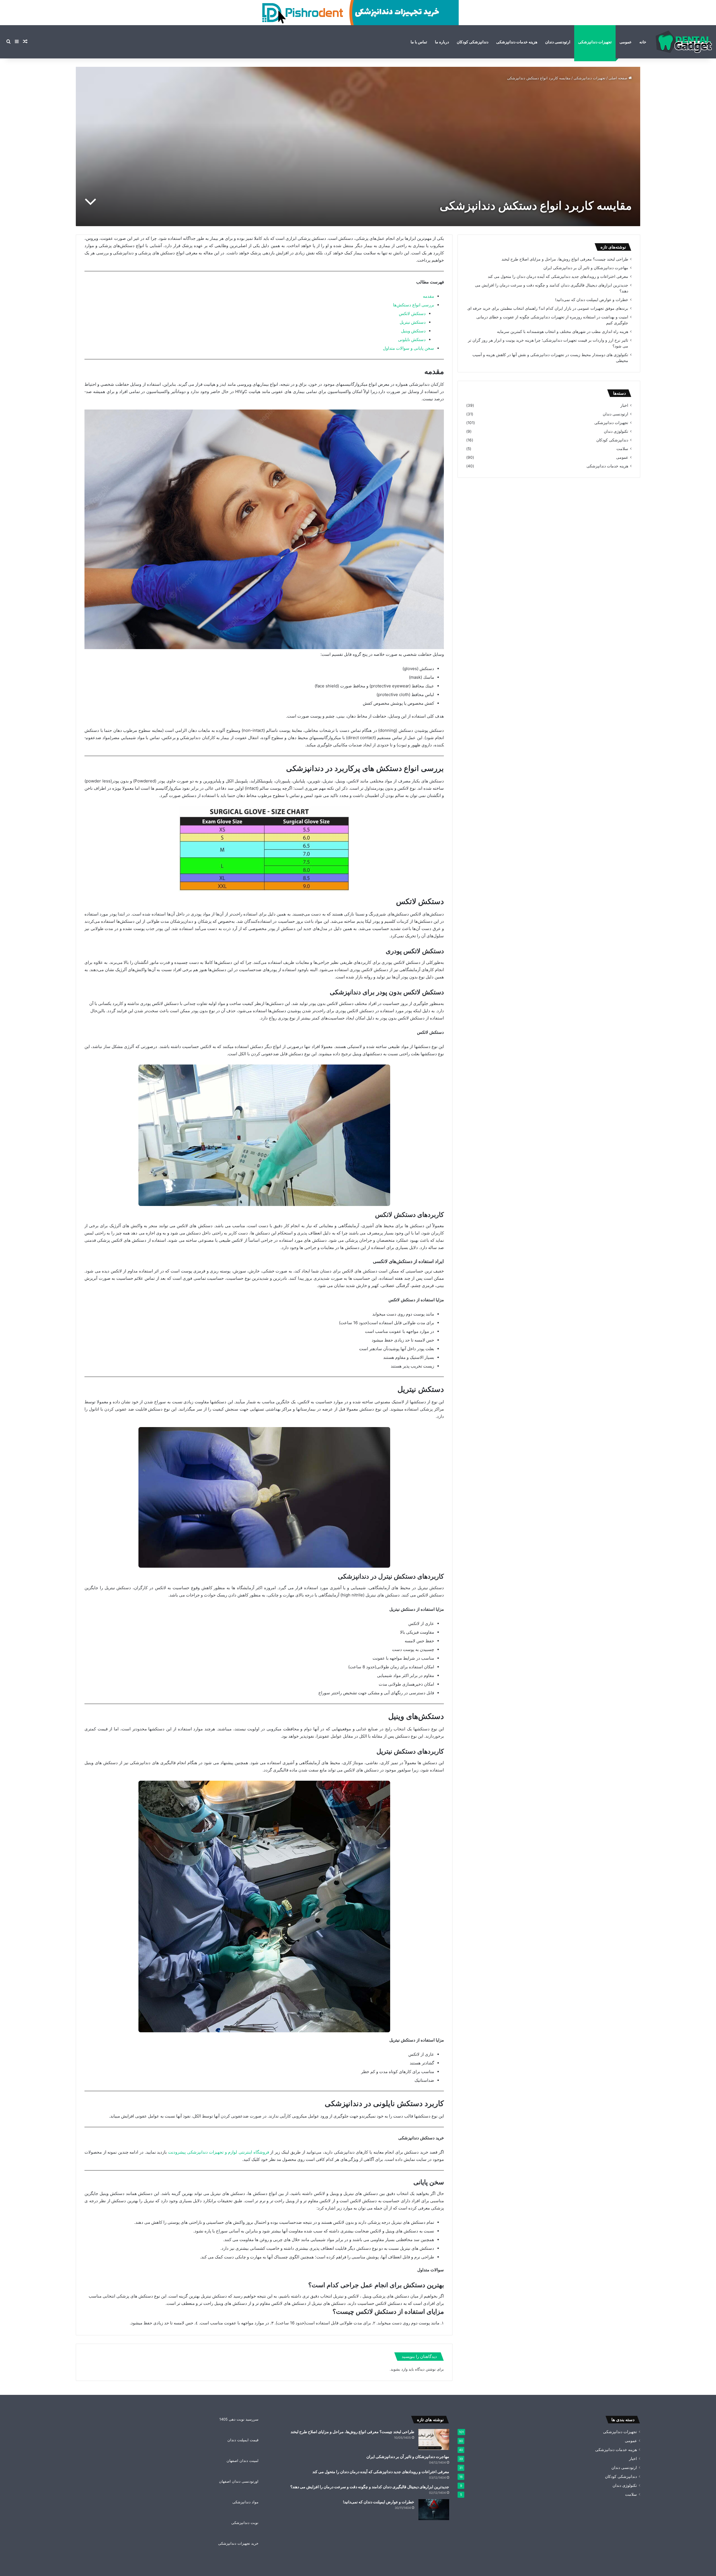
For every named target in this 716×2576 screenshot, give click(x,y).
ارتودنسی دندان (558, 42)
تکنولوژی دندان (616, 431)
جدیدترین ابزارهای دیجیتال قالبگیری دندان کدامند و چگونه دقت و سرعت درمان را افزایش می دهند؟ (370, 2487)
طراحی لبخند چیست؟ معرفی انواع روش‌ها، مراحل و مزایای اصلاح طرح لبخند (565, 259)
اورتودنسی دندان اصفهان (239, 2481)
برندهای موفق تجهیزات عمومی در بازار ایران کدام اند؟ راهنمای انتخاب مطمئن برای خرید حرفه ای (548, 308)
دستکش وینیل (413, 331)
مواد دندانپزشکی (245, 2502)
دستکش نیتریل (413, 322)
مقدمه (428, 296)
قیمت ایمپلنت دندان (243, 2440)
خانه (643, 42)
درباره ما (442, 42)
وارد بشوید (399, 2369)
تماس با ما (419, 42)
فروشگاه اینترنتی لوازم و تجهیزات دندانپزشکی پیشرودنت (219, 2152)
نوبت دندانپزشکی (245, 2523)
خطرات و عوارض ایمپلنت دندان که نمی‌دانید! (592, 300)
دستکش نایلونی (412, 340)
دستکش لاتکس (412, 314)
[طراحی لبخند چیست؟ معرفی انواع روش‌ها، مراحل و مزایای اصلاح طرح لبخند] (434, 2439)
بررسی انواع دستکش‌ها (414, 305)
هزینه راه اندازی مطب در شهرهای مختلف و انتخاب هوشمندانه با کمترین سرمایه (563, 332)
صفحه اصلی (619, 78)
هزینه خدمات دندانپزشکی (517, 42)
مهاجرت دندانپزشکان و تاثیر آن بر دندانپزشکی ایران (586, 268)
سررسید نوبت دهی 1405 (239, 2419)
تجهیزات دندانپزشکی (595, 42)
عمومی (626, 42)
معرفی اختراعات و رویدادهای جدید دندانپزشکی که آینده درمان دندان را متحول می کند (558, 276)
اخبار (624, 405)
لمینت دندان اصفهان (242, 2461)
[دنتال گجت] (684, 42)
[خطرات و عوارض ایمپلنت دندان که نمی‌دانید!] (434, 2510)
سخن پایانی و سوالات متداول (408, 348)
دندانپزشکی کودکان (473, 42)
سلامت (622, 449)
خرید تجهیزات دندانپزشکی (238, 2543)
